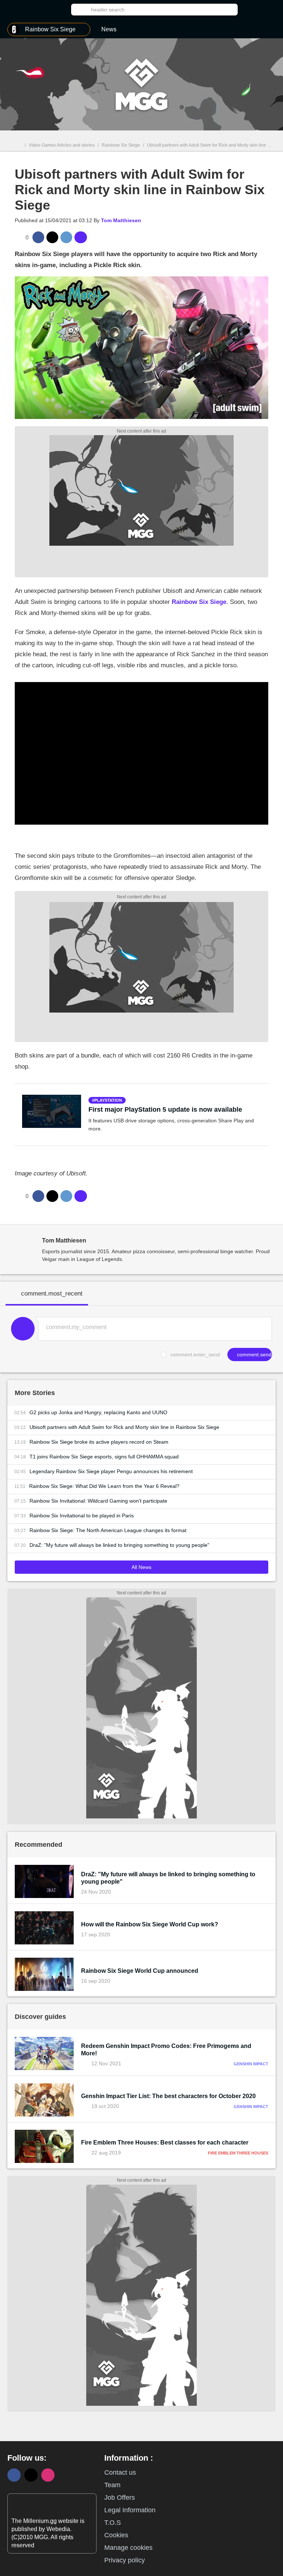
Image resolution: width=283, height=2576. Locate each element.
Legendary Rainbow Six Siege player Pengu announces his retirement (111, 1471)
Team (112, 2485)
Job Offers (120, 2498)
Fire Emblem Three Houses (238, 2153)
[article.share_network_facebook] (38, 237)
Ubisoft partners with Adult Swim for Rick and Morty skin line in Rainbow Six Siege (124, 1427)
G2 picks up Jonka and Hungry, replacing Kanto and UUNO (98, 1412)
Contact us (120, 2472)
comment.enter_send (195, 1355)
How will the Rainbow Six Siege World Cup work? (150, 1924)
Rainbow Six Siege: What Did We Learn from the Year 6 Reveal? (104, 1486)
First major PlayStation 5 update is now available (165, 1109)
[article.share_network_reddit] (66, 237)
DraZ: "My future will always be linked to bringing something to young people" (119, 1545)
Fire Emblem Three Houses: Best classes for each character (165, 2142)
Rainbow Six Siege (121, 145)
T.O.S (113, 2523)
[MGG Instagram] (48, 2475)
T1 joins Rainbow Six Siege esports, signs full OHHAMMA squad (104, 1457)
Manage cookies (128, 2548)
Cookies (116, 2535)
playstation (108, 1100)
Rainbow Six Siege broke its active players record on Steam (99, 1442)
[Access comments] (81, 237)
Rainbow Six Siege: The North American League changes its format (108, 1530)
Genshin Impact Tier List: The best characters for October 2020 (168, 2096)
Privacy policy (125, 2560)
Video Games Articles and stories (62, 145)
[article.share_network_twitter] (52, 237)
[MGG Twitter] (31, 2475)
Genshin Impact (251, 2064)
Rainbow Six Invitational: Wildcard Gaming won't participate (98, 1501)
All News (141, 1567)
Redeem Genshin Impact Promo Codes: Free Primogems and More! (166, 2050)
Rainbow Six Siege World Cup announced (140, 1971)
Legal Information (130, 2510)
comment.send (254, 1355)
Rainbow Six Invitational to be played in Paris (82, 1516)
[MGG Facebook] (14, 2475)
